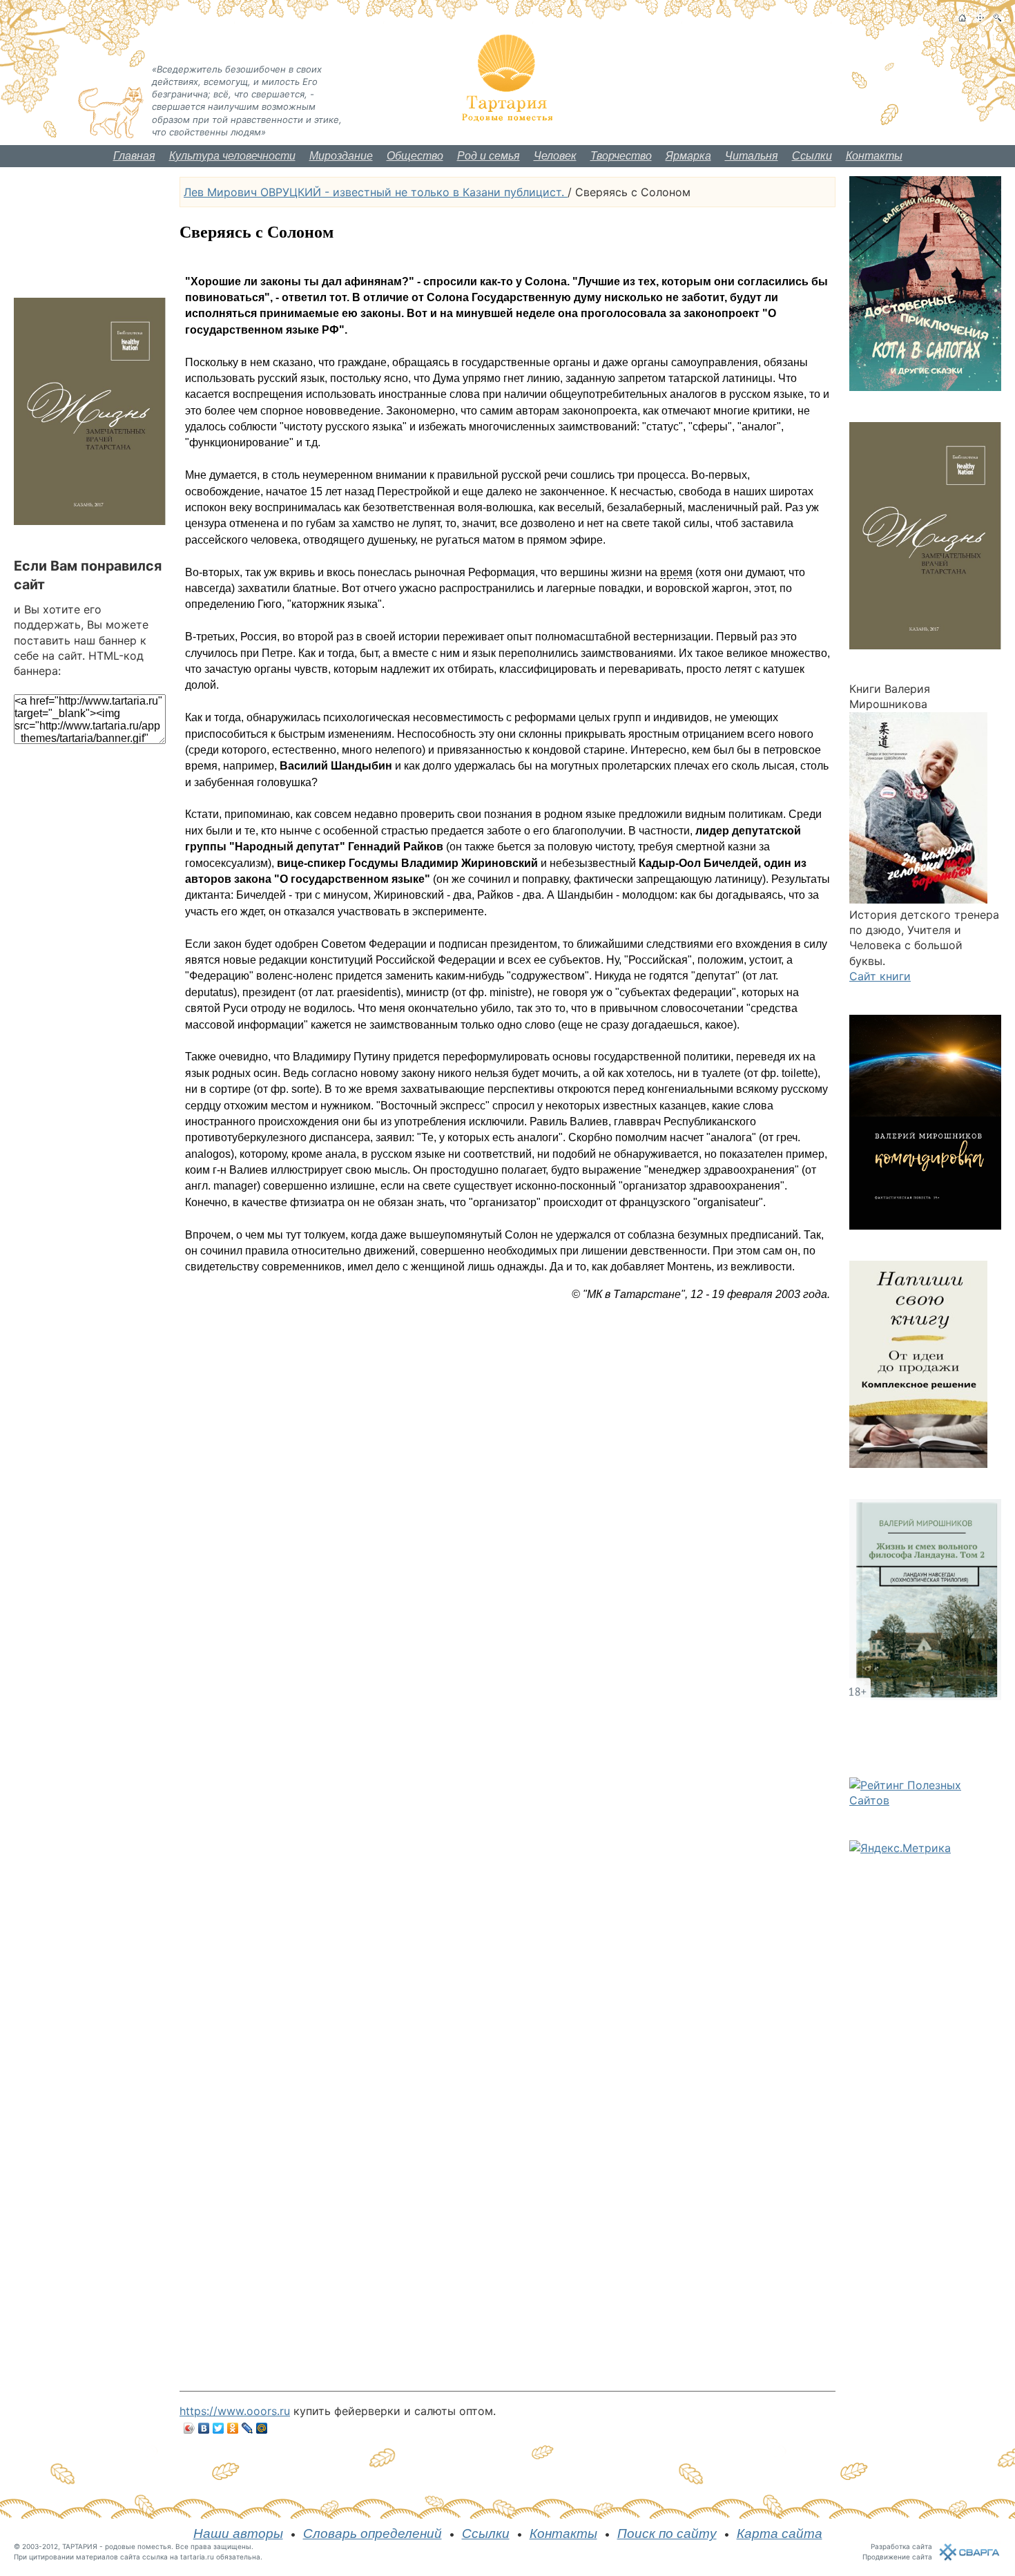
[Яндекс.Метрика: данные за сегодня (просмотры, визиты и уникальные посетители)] (900, 1848)
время (676, 572)
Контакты (874, 156)
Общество (415, 156)
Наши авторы (238, 2534)
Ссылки (812, 156)
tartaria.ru (197, 2557)
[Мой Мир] (262, 2428)
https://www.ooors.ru (235, 2411)
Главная (134, 156)
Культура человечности (232, 156)
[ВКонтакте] (204, 2428)
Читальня (752, 156)
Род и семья (489, 156)
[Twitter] (219, 2428)
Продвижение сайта (897, 2557)
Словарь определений (373, 2534)
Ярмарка (688, 156)
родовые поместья (138, 2546)
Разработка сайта (901, 2546)
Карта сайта (780, 2534)
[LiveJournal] (248, 2428)
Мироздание (341, 156)
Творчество (621, 156)
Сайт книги (880, 976)
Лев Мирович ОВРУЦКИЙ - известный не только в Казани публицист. (376, 192)
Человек (555, 156)
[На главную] (962, 18)
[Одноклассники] (233, 2428)
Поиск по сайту (667, 2534)
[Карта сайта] (980, 18)
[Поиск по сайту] (997, 18)
